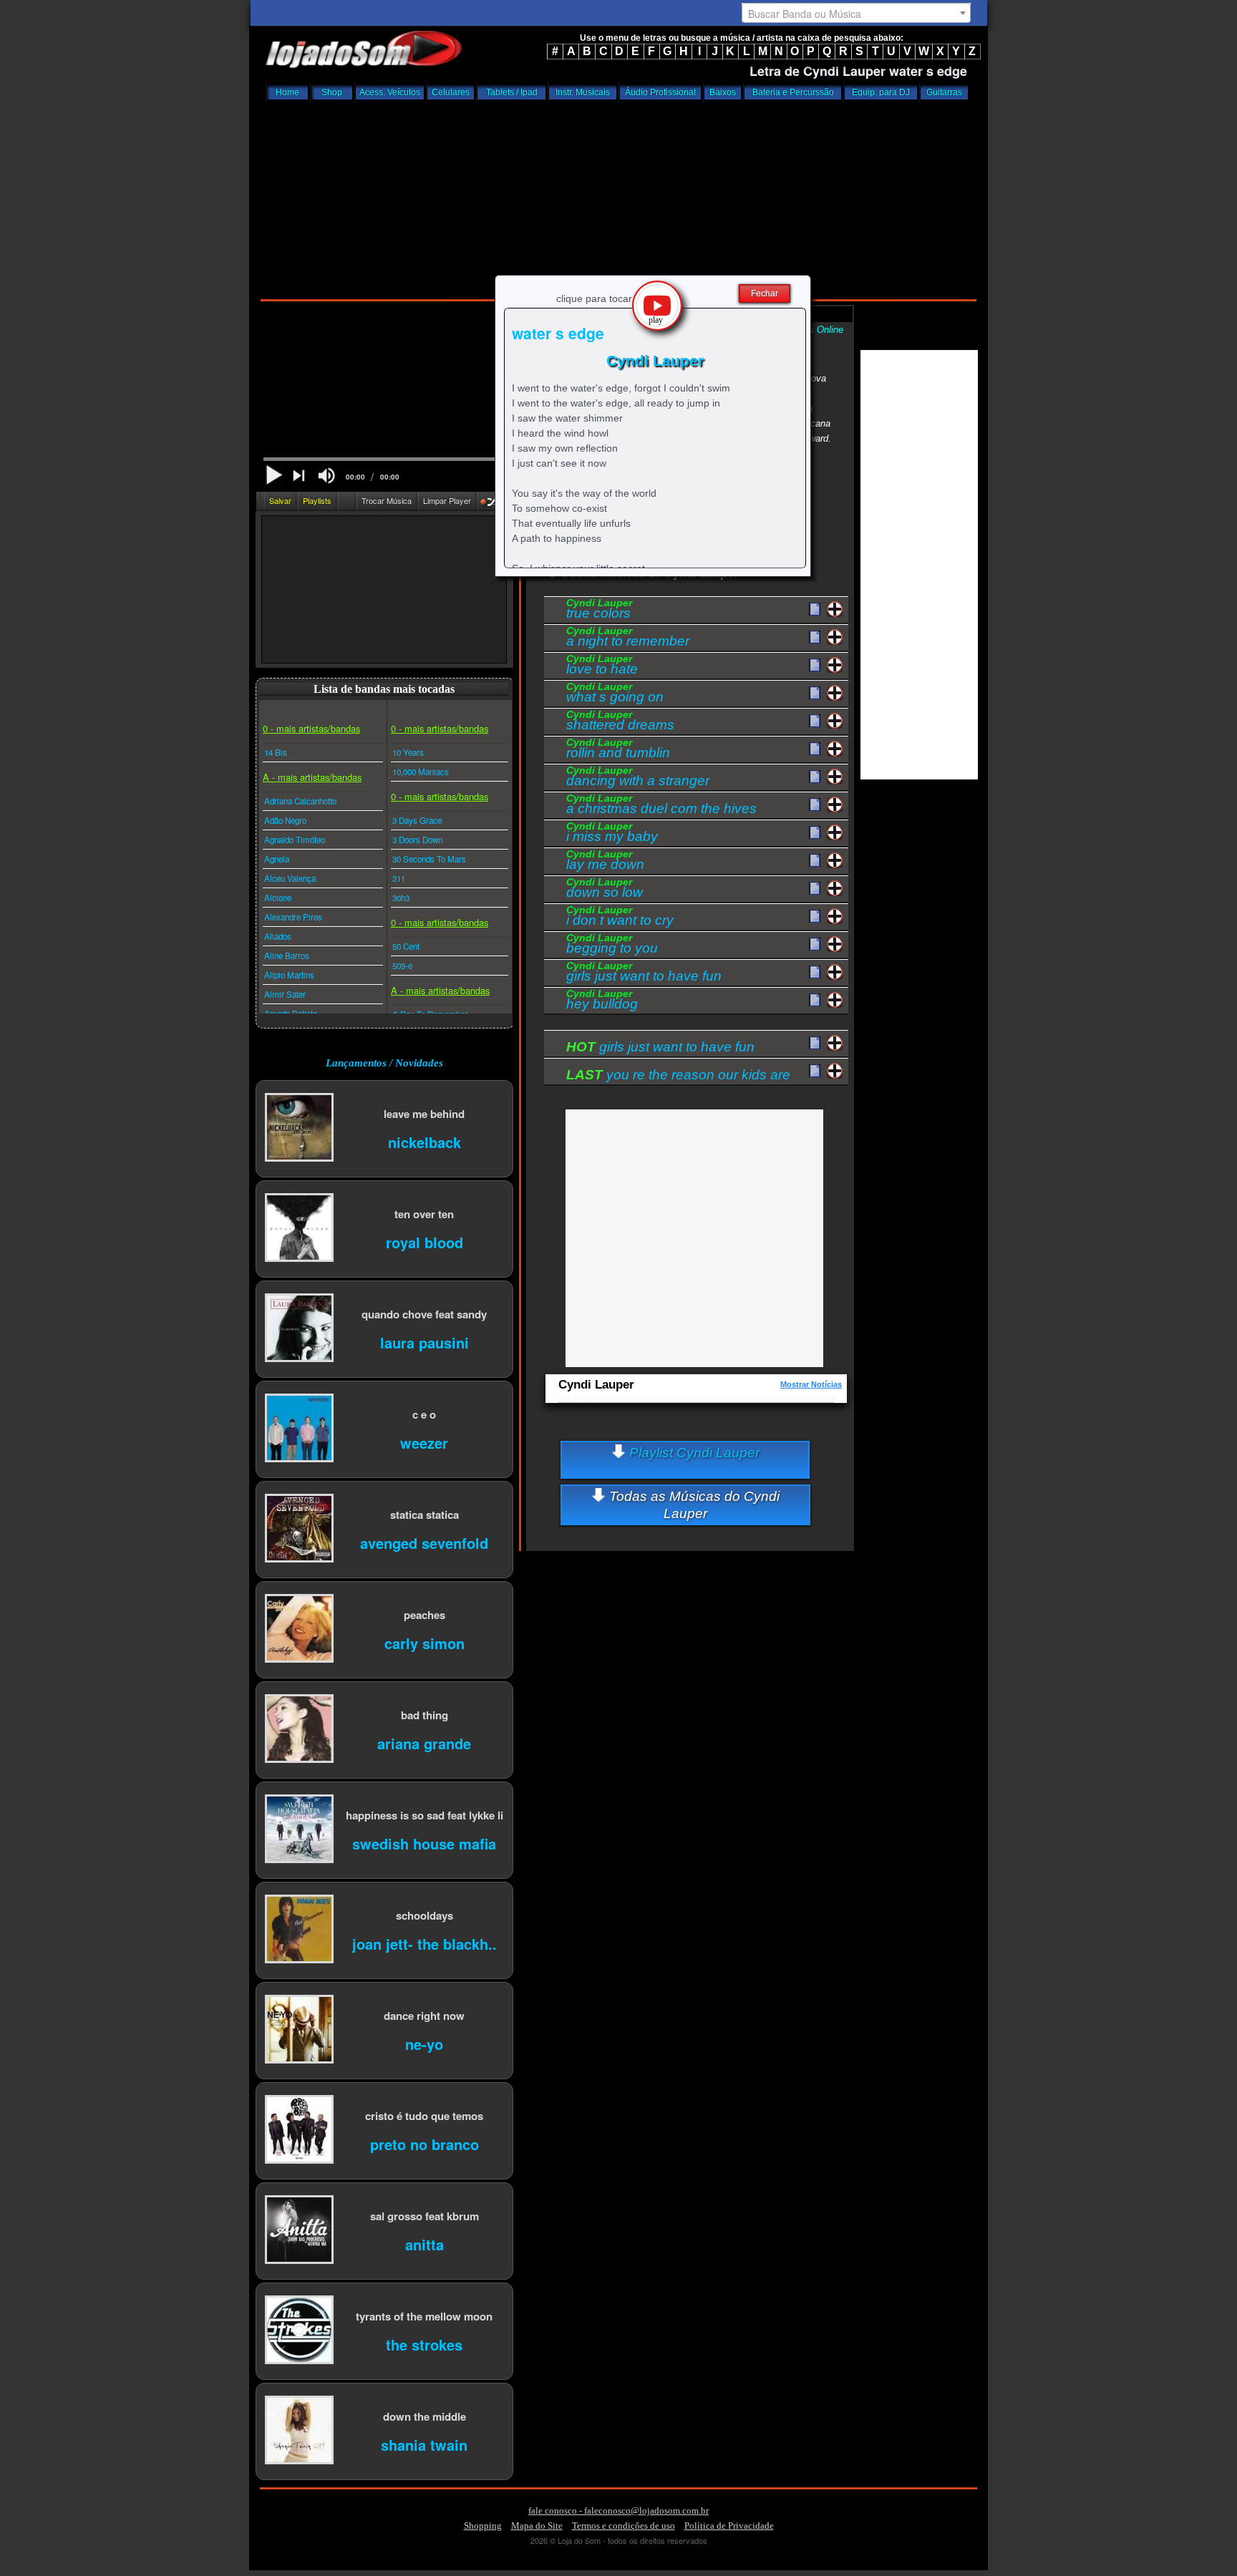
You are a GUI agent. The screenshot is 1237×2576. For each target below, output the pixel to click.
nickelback (425, 1141)
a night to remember (628, 638)
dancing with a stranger (638, 778)
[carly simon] (299, 1629)
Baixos (723, 92)
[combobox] (856, 13)
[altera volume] (326, 476)
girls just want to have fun (644, 973)
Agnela (277, 859)
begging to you (612, 946)
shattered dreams (620, 722)
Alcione (278, 898)
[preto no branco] (299, 2130)
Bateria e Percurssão (793, 92)
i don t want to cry (620, 918)
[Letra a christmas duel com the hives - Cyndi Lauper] (815, 805)
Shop (332, 92)
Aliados (278, 936)
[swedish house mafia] (299, 1830)
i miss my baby (612, 834)
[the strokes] (299, 2331)
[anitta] (299, 2231)
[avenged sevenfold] (299, 1529)
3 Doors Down (417, 840)
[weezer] (299, 1429)
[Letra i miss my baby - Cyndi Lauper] (815, 833)
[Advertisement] (618, 197)
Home (287, 92)
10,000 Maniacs (421, 772)
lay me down (605, 862)
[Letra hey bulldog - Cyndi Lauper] (815, 1001)
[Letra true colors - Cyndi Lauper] (815, 610)
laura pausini (425, 1342)
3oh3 (401, 898)
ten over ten (424, 1214)
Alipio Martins (289, 975)
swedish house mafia (424, 1843)
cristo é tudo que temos (424, 2115)
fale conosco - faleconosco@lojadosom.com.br (618, 2511)
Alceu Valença (290, 878)
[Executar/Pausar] (274, 475)
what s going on (615, 694)
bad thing (425, 1715)
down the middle (425, 2416)
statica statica (425, 1514)
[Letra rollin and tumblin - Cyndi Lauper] (815, 749)
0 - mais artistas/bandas (311, 728)
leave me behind (424, 1113)
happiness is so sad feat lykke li (425, 1815)
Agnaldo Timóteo (295, 840)
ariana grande (424, 1743)
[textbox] (856, 14)
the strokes (424, 2344)
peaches (425, 1614)
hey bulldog (602, 1001)
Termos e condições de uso (624, 2526)
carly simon (425, 1642)
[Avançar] (300, 477)
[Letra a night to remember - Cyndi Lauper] (815, 638)
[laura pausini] (299, 1329)
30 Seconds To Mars (429, 859)
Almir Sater (285, 994)
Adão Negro (285, 820)
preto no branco (425, 2143)
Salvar (280, 500)
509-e (402, 966)
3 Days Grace (417, 820)
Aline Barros (287, 956)
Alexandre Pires (293, 917)
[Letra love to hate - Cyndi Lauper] (815, 666)
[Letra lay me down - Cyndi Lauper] (815, 861)
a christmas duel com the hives (661, 806)
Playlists (317, 500)
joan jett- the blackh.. (425, 1943)
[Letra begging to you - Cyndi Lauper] (815, 945)
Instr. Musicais (583, 92)
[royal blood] (299, 1229)
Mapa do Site (537, 2526)
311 (399, 878)
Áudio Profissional (660, 92)
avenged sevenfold (424, 1542)
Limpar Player (447, 500)
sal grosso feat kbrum (425, 2216)
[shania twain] (299, 2431)
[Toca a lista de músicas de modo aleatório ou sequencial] (492, 504)
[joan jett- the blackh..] (299, 1930)
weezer (424, 1442)
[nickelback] (299, 1128)
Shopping (483, 2526)
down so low (605, 890)
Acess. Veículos (390, 92)
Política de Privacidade (729, 2526)
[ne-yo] (299, 2030)
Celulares (451, 92)
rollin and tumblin (618, 750)
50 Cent (406, 946)
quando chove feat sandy (424, 1314)
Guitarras (944, 92)
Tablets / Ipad (512, 92)
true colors (599, 611)
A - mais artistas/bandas (312, 777)
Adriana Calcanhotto (300, 801)
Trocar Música (387, 500)
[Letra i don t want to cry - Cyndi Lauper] (815, 917)
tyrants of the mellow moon (424, 2316)
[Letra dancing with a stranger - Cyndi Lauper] (815, 777)
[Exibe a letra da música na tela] (815, 1044)
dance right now (424, 2015)
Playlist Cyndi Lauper (693, 1453)
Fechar (765, 293)
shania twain (424, 2444)
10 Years (408, 752)
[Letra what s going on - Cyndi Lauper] (815, 694)
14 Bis (276, 752)
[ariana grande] (299, 1730)
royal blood (425, 1241)
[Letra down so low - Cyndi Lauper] (815, 889)
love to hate (602, 666)
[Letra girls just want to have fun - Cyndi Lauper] (815, 973)
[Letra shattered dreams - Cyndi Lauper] (815, 721)
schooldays (425, 1915)
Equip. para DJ (881, 92)
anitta (425, 2244)
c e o (424, 1414)
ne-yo (424, 2043)
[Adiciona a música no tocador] (835, 609)
